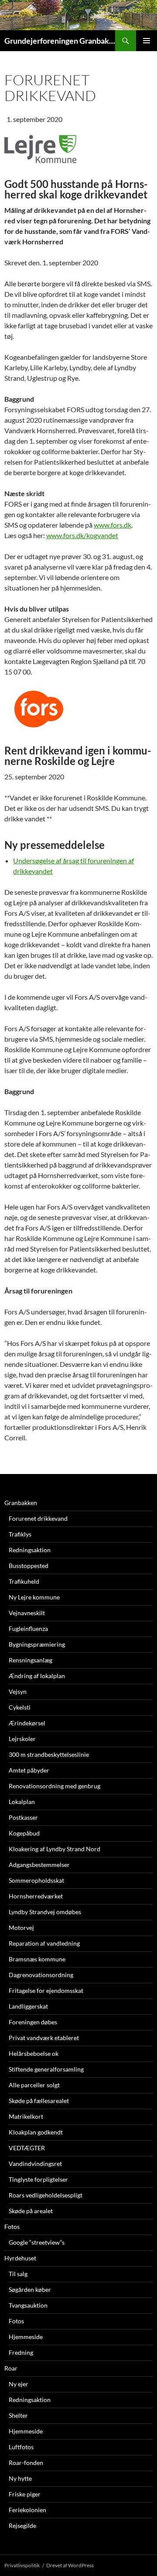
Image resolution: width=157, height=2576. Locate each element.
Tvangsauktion (28, 2305)
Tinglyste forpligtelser (38, 2179)
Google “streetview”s (37, 2242)
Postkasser (23, 1817)
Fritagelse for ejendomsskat (46, 1990)
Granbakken (21, 1503)
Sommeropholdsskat (36, 1880)
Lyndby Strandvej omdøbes (45, 1912)
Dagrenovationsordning (41, 1975)
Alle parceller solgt (34, 2085)
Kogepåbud (24, 1833)
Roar (11, 2368)
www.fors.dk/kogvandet (82, 535)
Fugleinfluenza (28, 1629)
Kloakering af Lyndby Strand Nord (55, 1849)
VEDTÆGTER (27, 2148)
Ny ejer (19, 2384)
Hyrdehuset (20, 2258)
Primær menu (147, 41)
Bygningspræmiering (37, 1644)
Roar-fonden (26, 2463)
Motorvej (21, 1928)
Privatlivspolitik (22, 2565)
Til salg (18, 2274)
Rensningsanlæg (31, 1660)
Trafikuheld (24, 1581)
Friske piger (25, 2494)
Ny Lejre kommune (34, 1597)
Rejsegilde (22, 2526)
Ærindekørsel (27, 1723)
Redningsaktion (30, 1550)
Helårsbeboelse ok (34, 2053)
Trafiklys (20, 1534)
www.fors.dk (113, 525)
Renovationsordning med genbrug (55, 1786)
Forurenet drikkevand (38, 1518)
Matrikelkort (26, 2116)
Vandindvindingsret (35, 2164)
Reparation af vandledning (44, 1943)
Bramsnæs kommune (37, 1959)
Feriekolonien (27, 2510)
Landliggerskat (28, 2006)
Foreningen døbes (33, 2022)
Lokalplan (22, 1802)
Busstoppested (29, 1566)
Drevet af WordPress (70, 2565)
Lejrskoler (22, 1739)
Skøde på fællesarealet (39, 2101)
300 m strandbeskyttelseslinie (49, 1754)
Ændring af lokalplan (37, 1676)
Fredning (21, 2352)
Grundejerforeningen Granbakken (60, 41)
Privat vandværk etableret (44, 2038)
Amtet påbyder (29, 1770)
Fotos (12, 2227)
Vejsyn (18, 1691)
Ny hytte (20, 2478)
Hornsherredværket (36, 1896)
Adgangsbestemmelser (39, 1865)
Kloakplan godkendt (36, 2132)
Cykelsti (20, 1707)
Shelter (18, 2415)
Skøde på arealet (31, 2211)
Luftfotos (21, 2447)
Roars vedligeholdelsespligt (46, 2195)
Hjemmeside (26, 2337)
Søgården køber (30, 2289)
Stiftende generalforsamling (46, 2069)
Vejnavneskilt (27, 1613)
